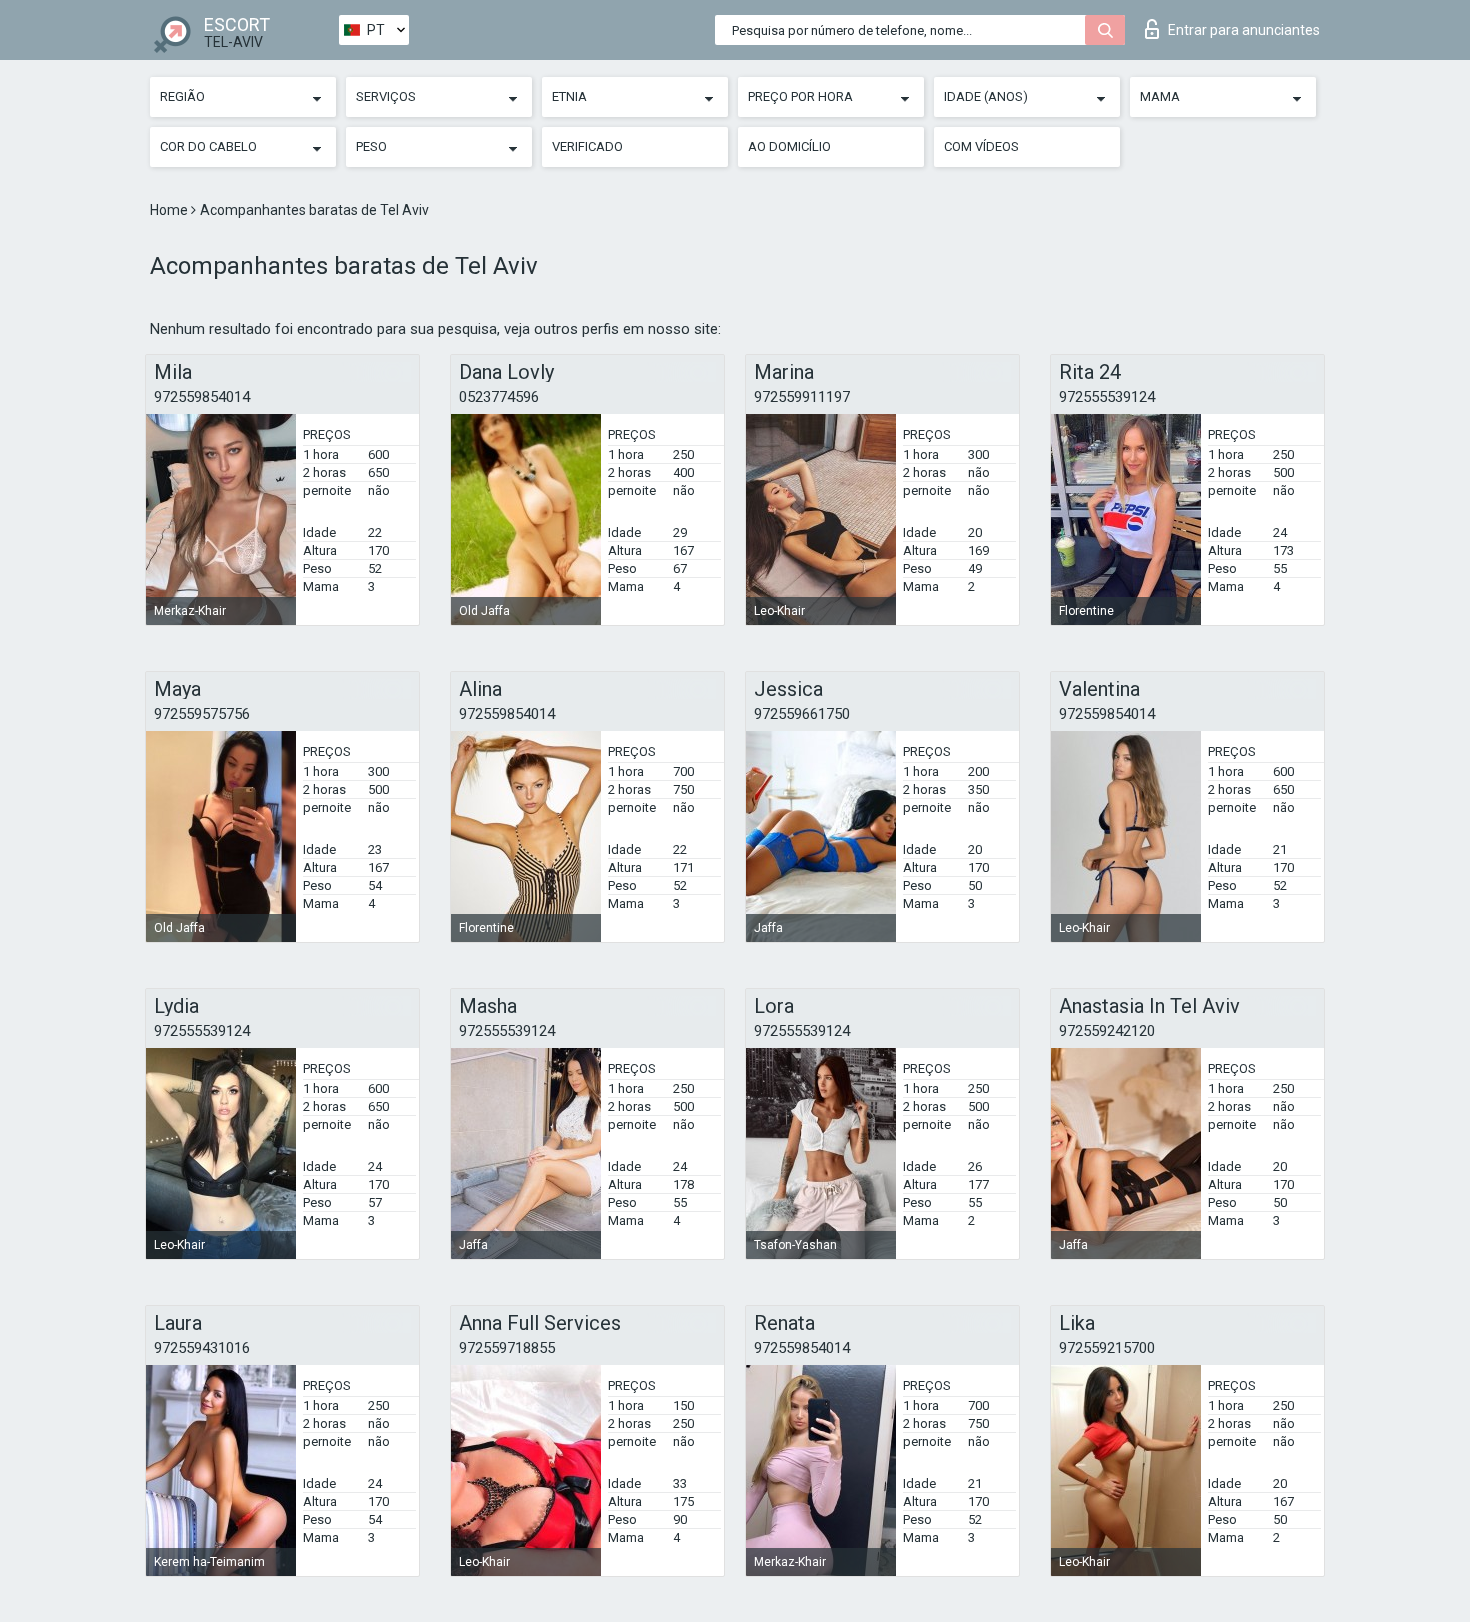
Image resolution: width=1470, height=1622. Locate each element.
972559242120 (1107, 1031)
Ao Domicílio (789, 146)
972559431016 (202, 1348)
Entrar (1244, 30)
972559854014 (202, 397)
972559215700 (1107, 1348)
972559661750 (802, 714)
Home (170, 210)
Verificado (587, 146)
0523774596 (499, 397)
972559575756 (202, 714)
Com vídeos (981, 146)
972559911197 (802, 397)
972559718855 (507, 1348)
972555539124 (1107, 397)
